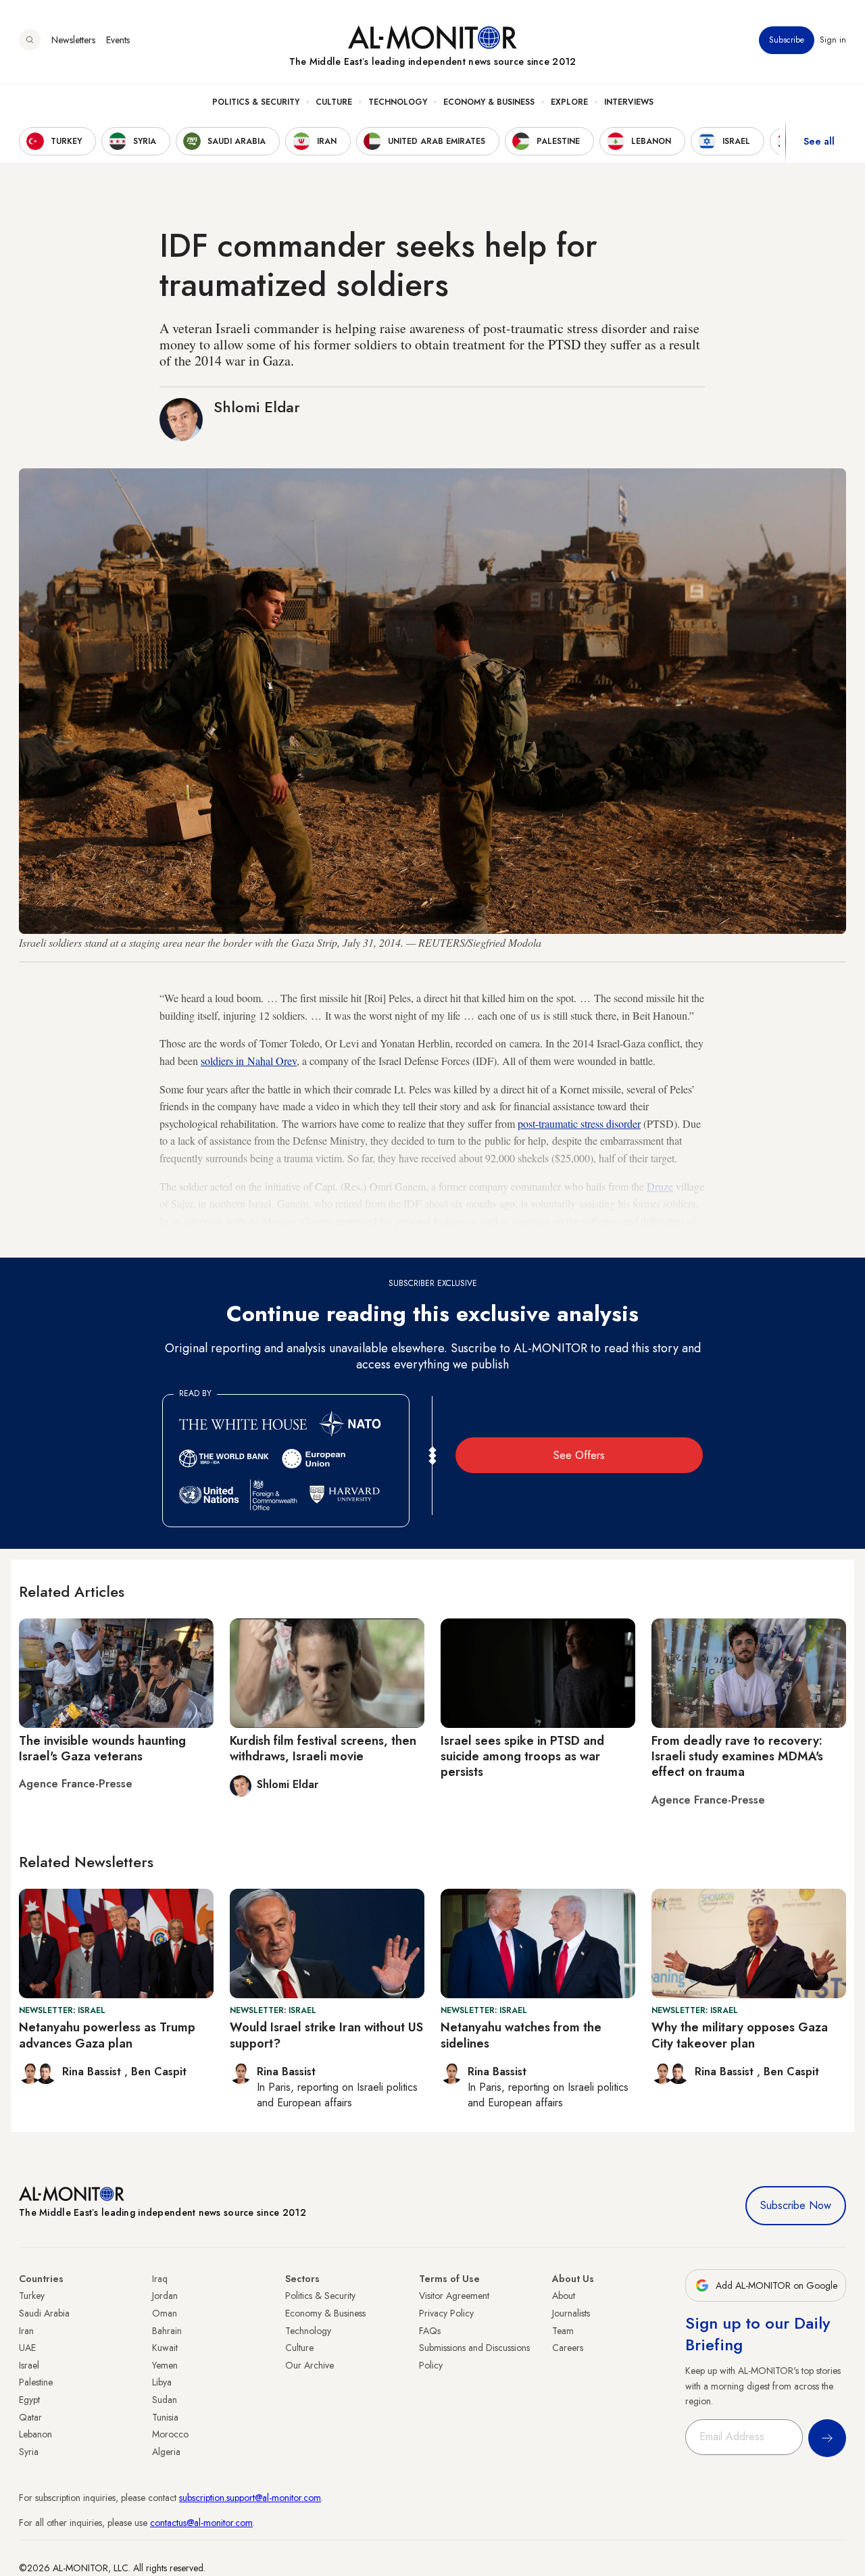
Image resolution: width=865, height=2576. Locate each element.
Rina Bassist (93, 2072)
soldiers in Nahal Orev (249, 1061)
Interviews (629, 102)
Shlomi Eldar (257, 407)
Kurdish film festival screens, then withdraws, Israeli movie (323, 1749)
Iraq (160, 2279)
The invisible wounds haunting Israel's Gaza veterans (102, 1749)
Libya (162, 2382)
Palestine (36, 2382)
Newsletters (73, 40)
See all (819, 141)
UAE (27, 2348)
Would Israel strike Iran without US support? (326, 2035)
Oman (165, 2313)
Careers (568, 2348)
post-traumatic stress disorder (579, 1123)
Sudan (165, 2400)
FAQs (430, 2331)
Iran (26, 2331)
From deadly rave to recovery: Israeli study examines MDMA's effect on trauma (737, 1757)
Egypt (29, 2400)
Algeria (166, 2452)
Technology (398, 102)
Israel (29, 2365)
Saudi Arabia (44, 2313)
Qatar (30, 2417)
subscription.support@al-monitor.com (250, 2498)
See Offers (579, 1455)
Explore (569, 102)
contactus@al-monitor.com (201, 2523)
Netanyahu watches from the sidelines (521, 2035)
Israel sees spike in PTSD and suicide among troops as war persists (522, 1757)
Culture (334, 102)
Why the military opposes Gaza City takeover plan (740, 2035)
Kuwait (165, 2348)
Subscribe (787, 40)
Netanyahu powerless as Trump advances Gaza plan (107, 2035)
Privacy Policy (446, 2313)
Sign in (833, 40)
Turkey (32, 2296)
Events (118, 40)
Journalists (571, 2313)
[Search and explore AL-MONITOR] (30, 40)
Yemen (165, 2365)
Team (563, 2331)
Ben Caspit (159, 2072)
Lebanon (35, 2434)
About (564, 2296)
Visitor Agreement (454, 2296)
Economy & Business (489, 102)
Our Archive (310, 2365)
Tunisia (165, 2417)
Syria (29, 2452)
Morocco (170, 2434)
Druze (660, 1186)
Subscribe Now (796, 2205)
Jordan (165, 2296)
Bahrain (167, 2331)
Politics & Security (256, 102)
